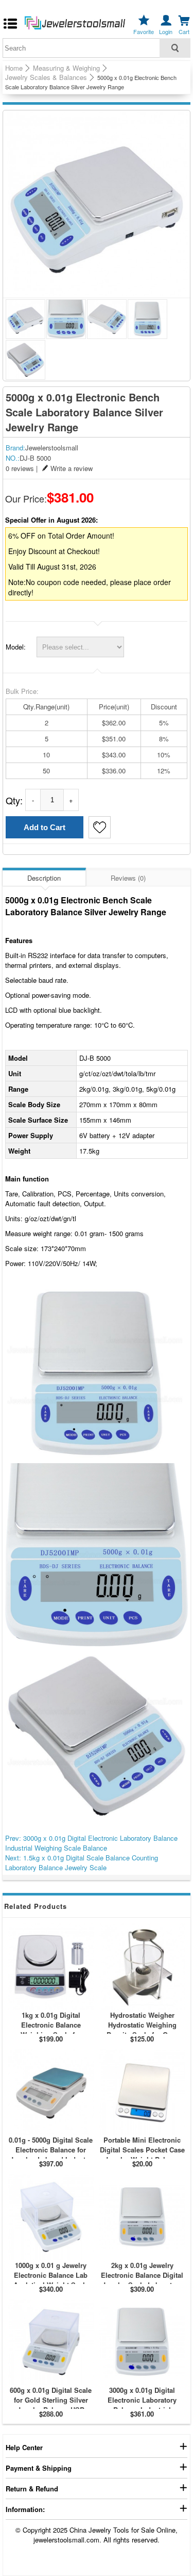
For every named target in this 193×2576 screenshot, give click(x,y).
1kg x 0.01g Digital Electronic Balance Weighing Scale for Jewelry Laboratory (51, 2030)
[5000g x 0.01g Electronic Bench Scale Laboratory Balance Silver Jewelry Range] (97, 204)
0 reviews (20, 468)
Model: (16, 647)
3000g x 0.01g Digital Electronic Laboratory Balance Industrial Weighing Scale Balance (142, 2405)
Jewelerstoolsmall (52, 448)
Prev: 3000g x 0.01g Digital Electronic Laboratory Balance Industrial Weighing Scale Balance (91, 1843)
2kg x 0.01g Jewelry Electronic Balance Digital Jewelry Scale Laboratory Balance (142, 2280)
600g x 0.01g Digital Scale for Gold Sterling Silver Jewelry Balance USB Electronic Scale (51, 2405)
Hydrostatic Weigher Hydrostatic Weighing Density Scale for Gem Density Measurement (142, 2030)
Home (14, 68)
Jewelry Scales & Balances (46, 77)
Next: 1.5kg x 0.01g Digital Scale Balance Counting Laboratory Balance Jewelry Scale (82, 1862)
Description (44, 878)
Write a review (72, 468)
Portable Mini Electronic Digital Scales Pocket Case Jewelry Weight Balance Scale (142, 2154)
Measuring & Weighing (66, 68)
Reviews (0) (128, 878)
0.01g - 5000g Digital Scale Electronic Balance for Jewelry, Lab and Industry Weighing (51, 2154)
